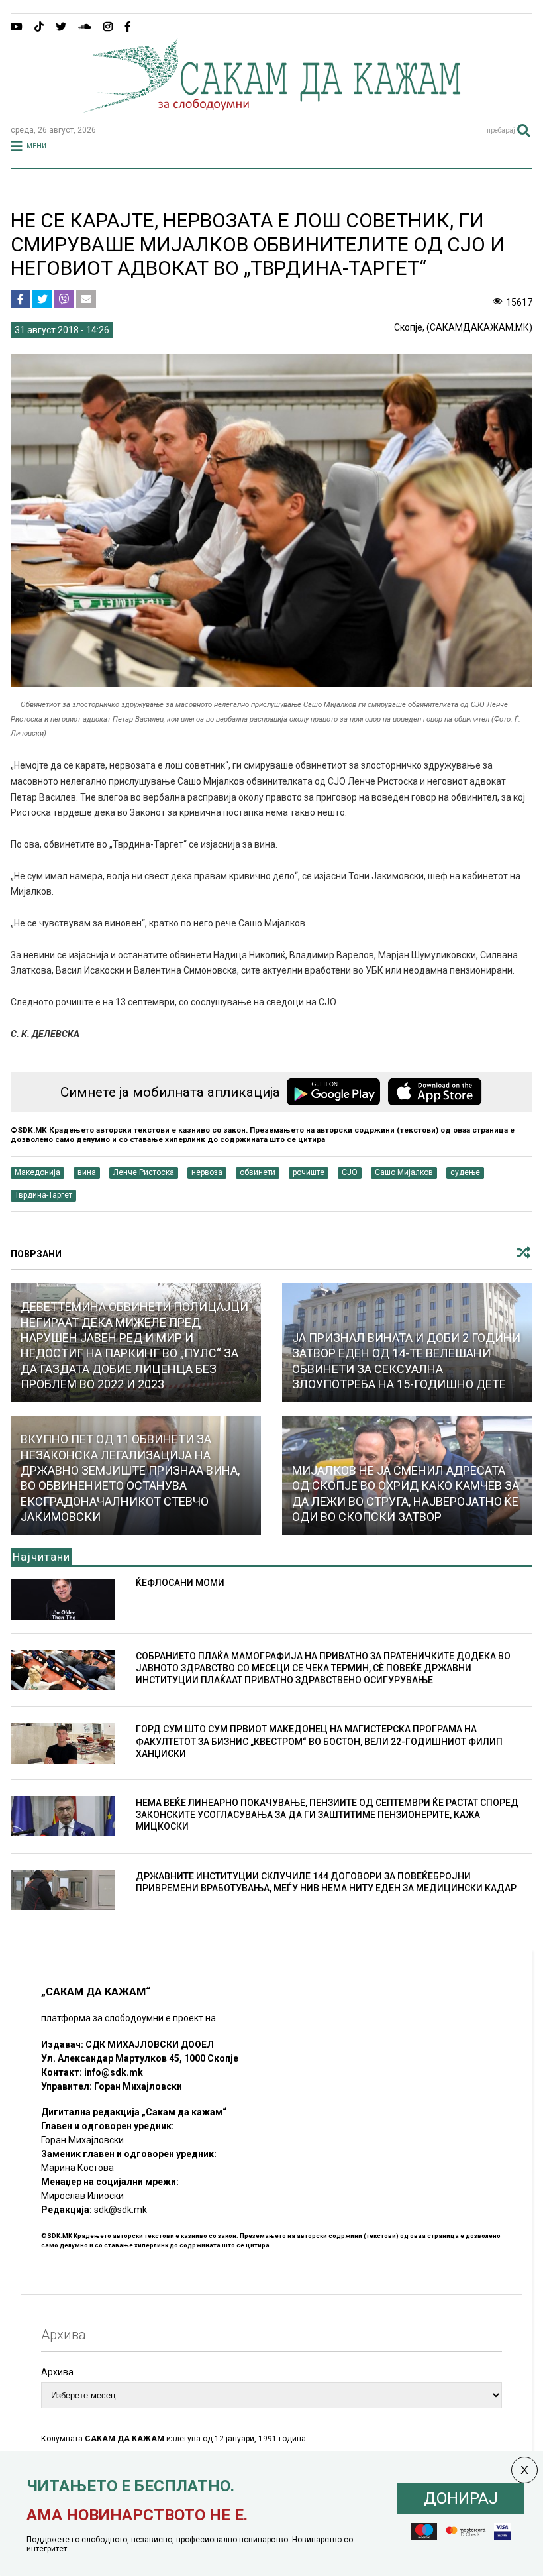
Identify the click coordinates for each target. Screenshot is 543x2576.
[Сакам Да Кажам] (271, 109)
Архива (57, 2372)
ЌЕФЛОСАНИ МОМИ (180, 1583)
